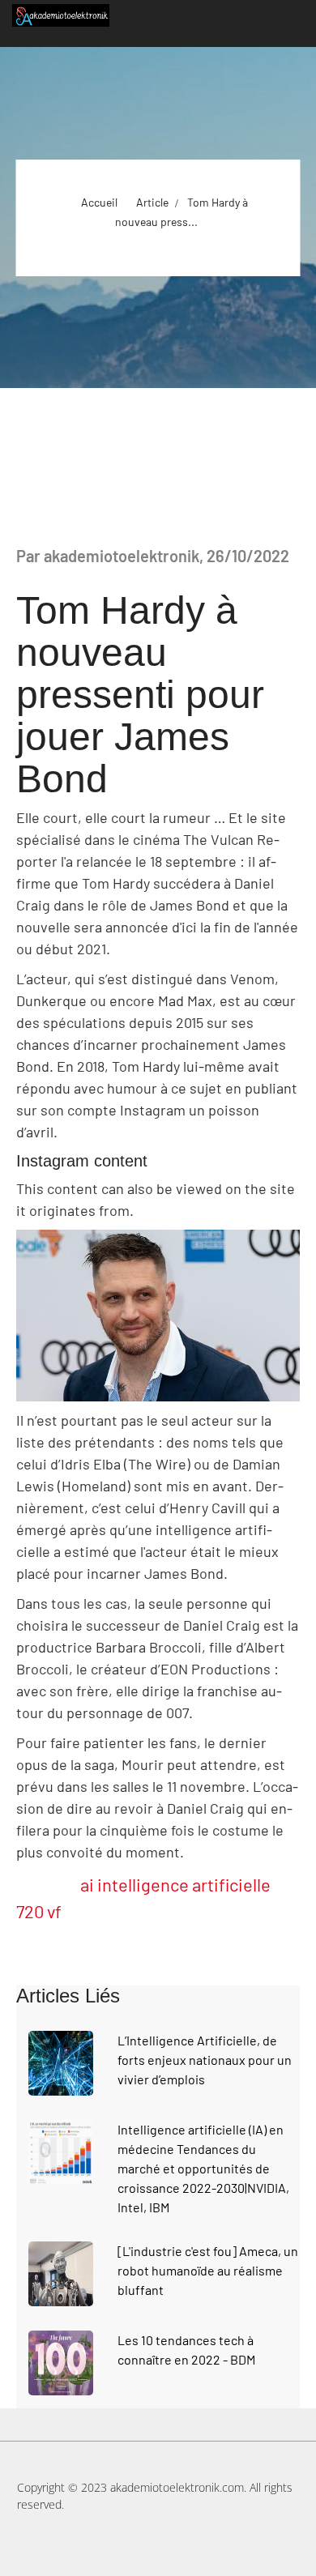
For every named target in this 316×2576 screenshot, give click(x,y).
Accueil (99, 202)
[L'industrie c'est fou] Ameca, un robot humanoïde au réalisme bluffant (208, 2270)
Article (152, 202)
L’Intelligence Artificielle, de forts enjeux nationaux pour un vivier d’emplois (205, 2060)
